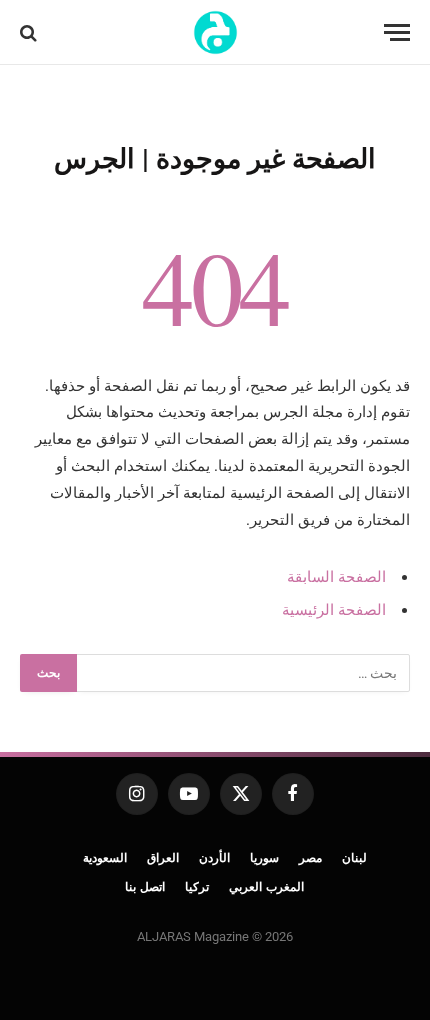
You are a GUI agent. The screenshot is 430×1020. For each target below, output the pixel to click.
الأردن (214, 858)
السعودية (105, 858)
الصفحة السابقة (336, 577)
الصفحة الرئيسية (334, 610)
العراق (163, 858)
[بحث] (30, 32)
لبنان (354, 858)
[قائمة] (397, 32)
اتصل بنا (145, 887)
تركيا (197, 887)
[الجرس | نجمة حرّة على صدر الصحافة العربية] (215, 32)
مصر (310, 858)
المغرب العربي (266, 887)
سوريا (264, 858)
